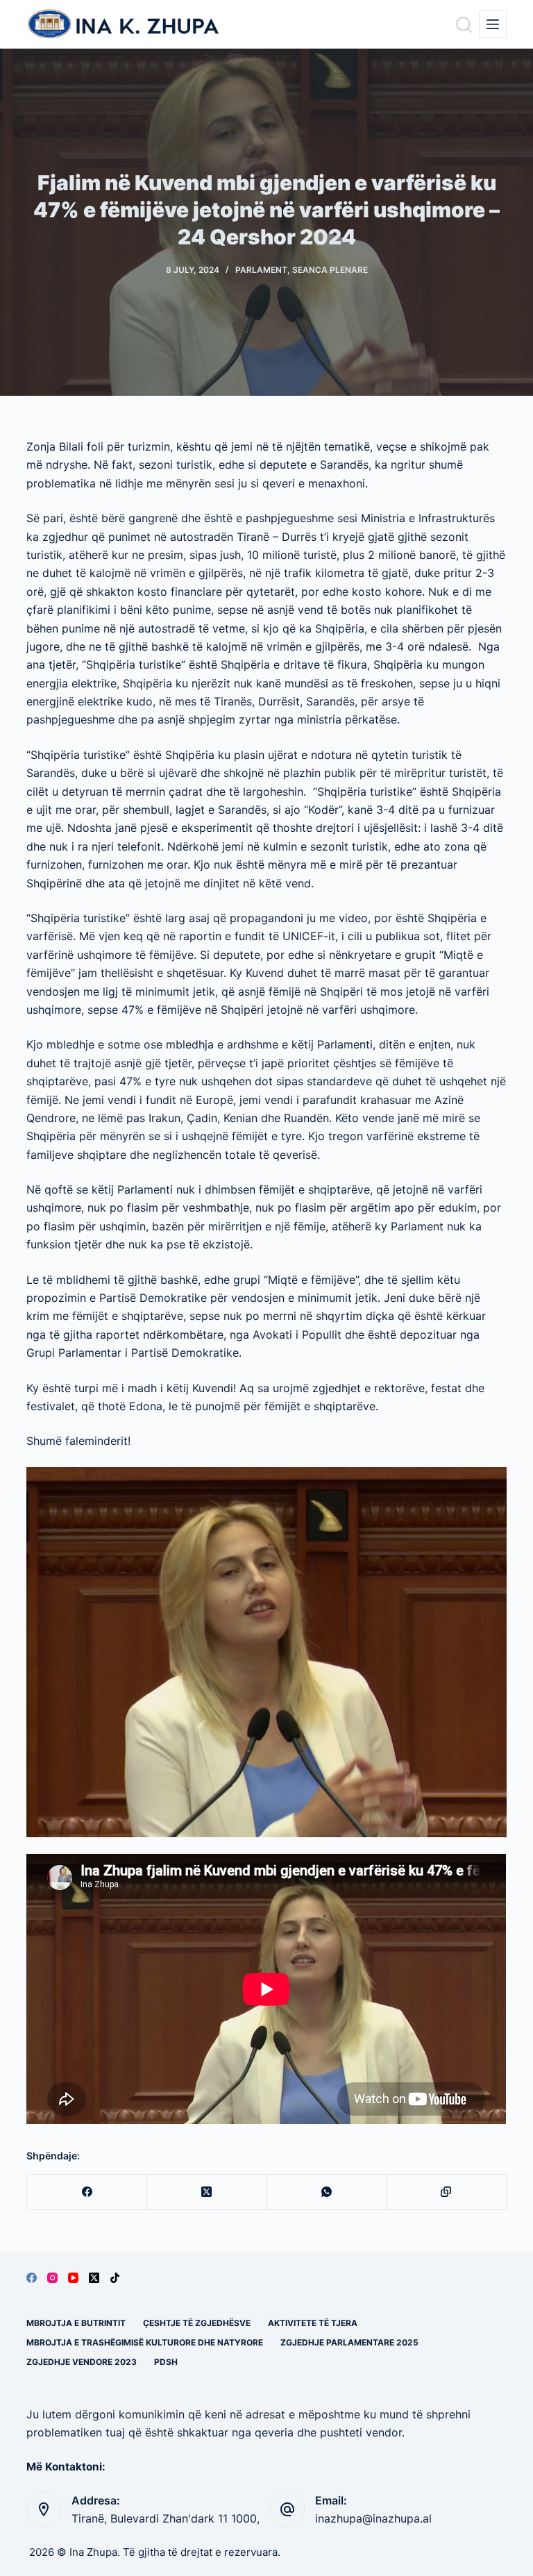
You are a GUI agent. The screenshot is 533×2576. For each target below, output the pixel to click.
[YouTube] (73, 2278)
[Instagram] (52, 2278)
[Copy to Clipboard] (447, 2192)
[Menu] (493, 24)
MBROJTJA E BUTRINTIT (76, 2323)
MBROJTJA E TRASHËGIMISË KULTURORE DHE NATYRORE (145, 2342)
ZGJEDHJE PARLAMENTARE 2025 (349, 2342)
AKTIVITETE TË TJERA (313, 2323)
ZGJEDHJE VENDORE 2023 (82, 2362)
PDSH (166, 2362)
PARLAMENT (261, 270)
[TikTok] (115, 2278)
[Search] (464, 25)
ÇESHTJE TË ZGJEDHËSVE (197, 2323)
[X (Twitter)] (207, 2192)
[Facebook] (87, 2192)
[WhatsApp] (327, 2192)
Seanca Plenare (330, 270)
